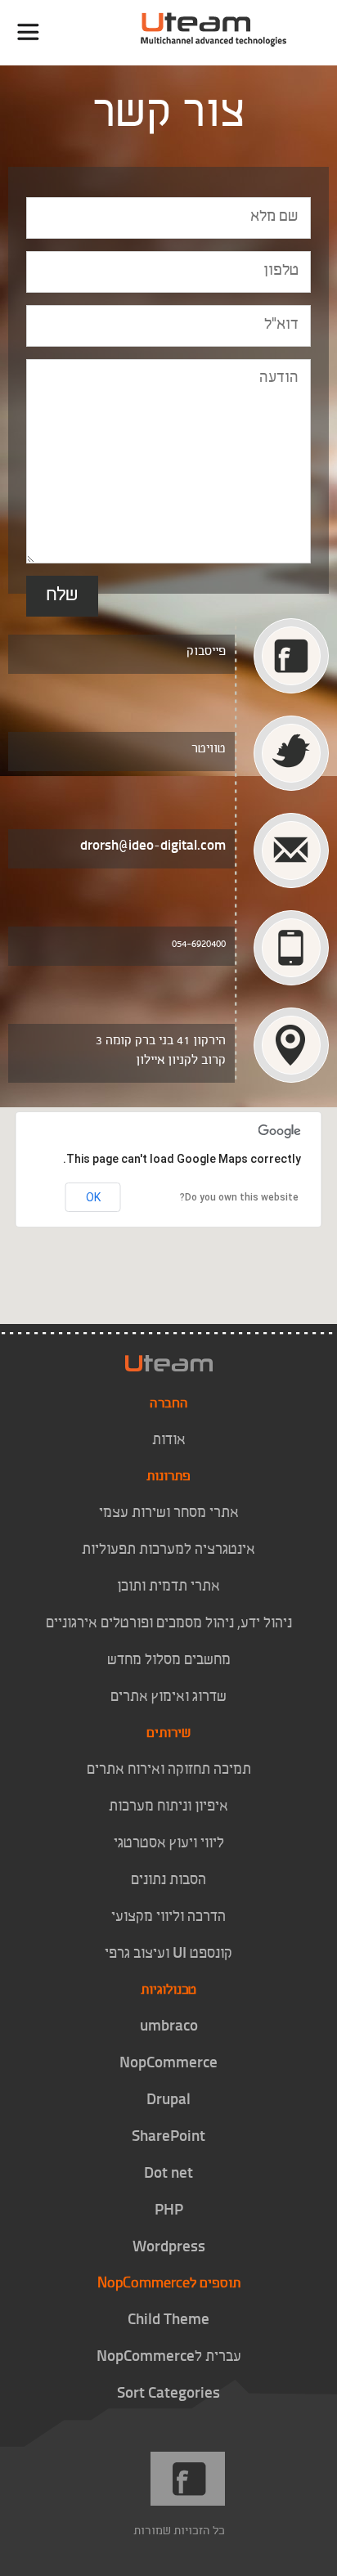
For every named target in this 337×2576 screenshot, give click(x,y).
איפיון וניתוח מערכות (168, 1807)
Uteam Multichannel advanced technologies (231, 33)
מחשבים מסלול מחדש (169, 1661)
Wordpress (169, 2248)
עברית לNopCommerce (169, 2358)
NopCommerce (168, 2064)
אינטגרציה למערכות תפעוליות (168, 1551)
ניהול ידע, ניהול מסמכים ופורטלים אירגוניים (169, 1624)
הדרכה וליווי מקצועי (168, 1918)
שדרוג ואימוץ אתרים (168, 1698)
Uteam (169, 1363)
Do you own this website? (239, 1197)
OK (93, 1197)
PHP (169, 2211)
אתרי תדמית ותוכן (168, 1587)
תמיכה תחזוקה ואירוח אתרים (169, 1770)
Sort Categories (168, 2394)
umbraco (169, 2027)
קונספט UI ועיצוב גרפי (168, 1954)
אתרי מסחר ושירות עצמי (169, 1514)
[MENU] (28, 32)
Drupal (168, 2101)
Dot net (168, 2174)
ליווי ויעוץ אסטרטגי (169, 1844)
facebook (189, 2479)
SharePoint (168, 2138)
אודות (169, 1441)
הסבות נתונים (168, 1881)
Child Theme (168, 2321)
